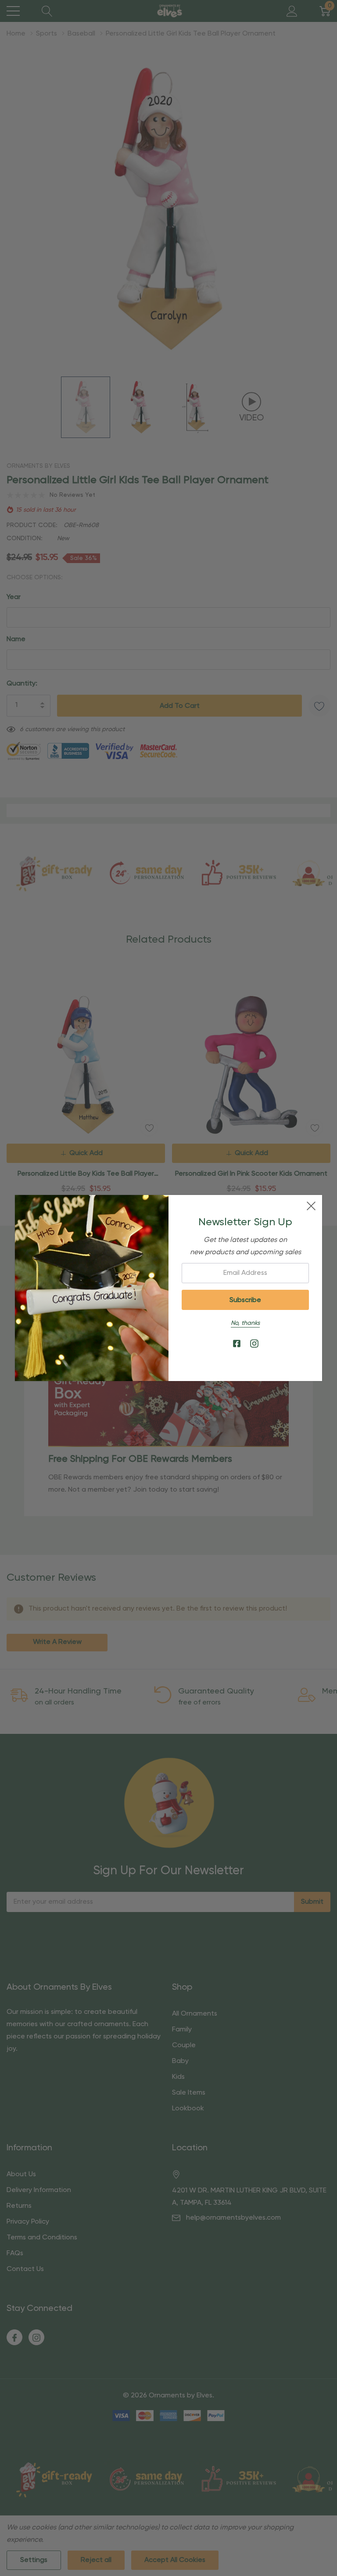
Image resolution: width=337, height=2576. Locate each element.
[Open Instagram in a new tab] (254, 1344)
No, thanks (245, 1323)
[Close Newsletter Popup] (311, 1206)
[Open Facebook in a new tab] (237, 1344)
